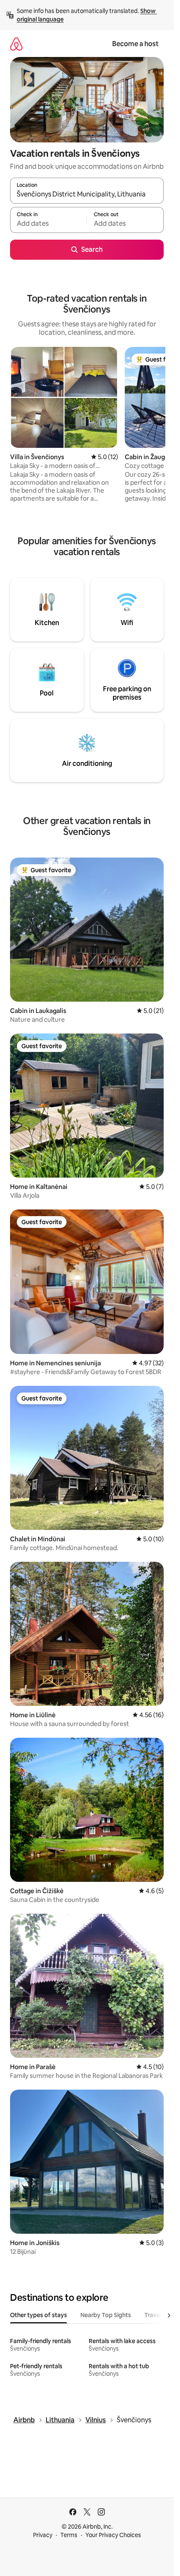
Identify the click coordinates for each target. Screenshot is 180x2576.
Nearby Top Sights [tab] (106, 2315)
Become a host (135, 44)
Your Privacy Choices (113, 2535)
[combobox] (87, 194)
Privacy (43, 2535)
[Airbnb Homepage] (16, 44)
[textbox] (48, 224)
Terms (69, 2535)
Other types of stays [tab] (39, 2315)
